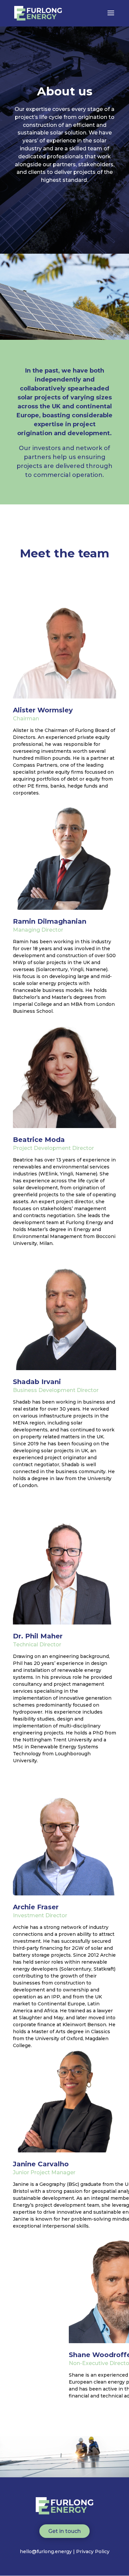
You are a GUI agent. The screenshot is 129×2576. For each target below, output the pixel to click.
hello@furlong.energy (46, 2551)
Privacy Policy (93, 2551)
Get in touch (64, 2531)
